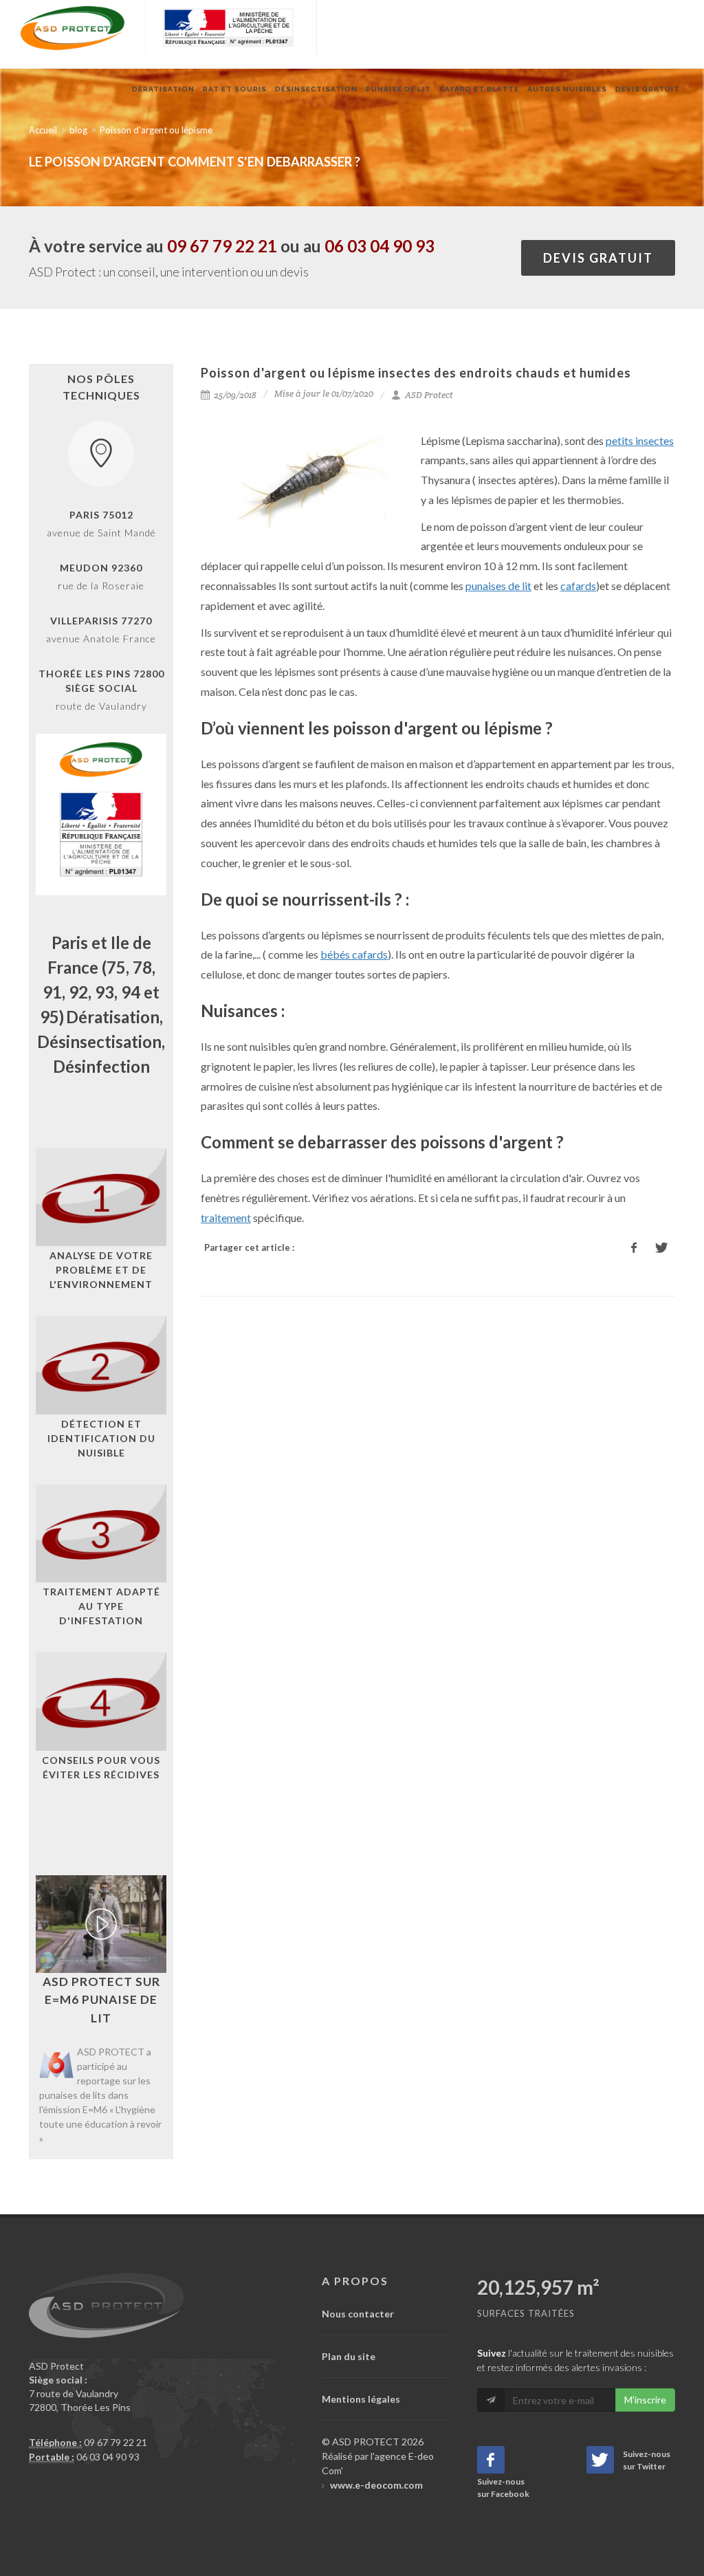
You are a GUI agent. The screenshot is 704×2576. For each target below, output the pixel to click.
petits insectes (640, 440)
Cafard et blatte (479, 89)
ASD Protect (428, 395)
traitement (226, 1218)
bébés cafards (354, 954)
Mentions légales (361, 2399)
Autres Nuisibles (567, 89)
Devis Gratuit (648, 89)
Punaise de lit (398, 89)
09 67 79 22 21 (222, 246)
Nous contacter (358, 2314)
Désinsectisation (316, 89)
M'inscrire (645, 2400)
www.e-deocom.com (376, 2485)
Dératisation (163, 89)
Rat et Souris (235, 89)
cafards (578, 586)
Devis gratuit (598, 258)
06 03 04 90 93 (379, 246)
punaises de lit (498, 586)
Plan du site (349, 2356)
